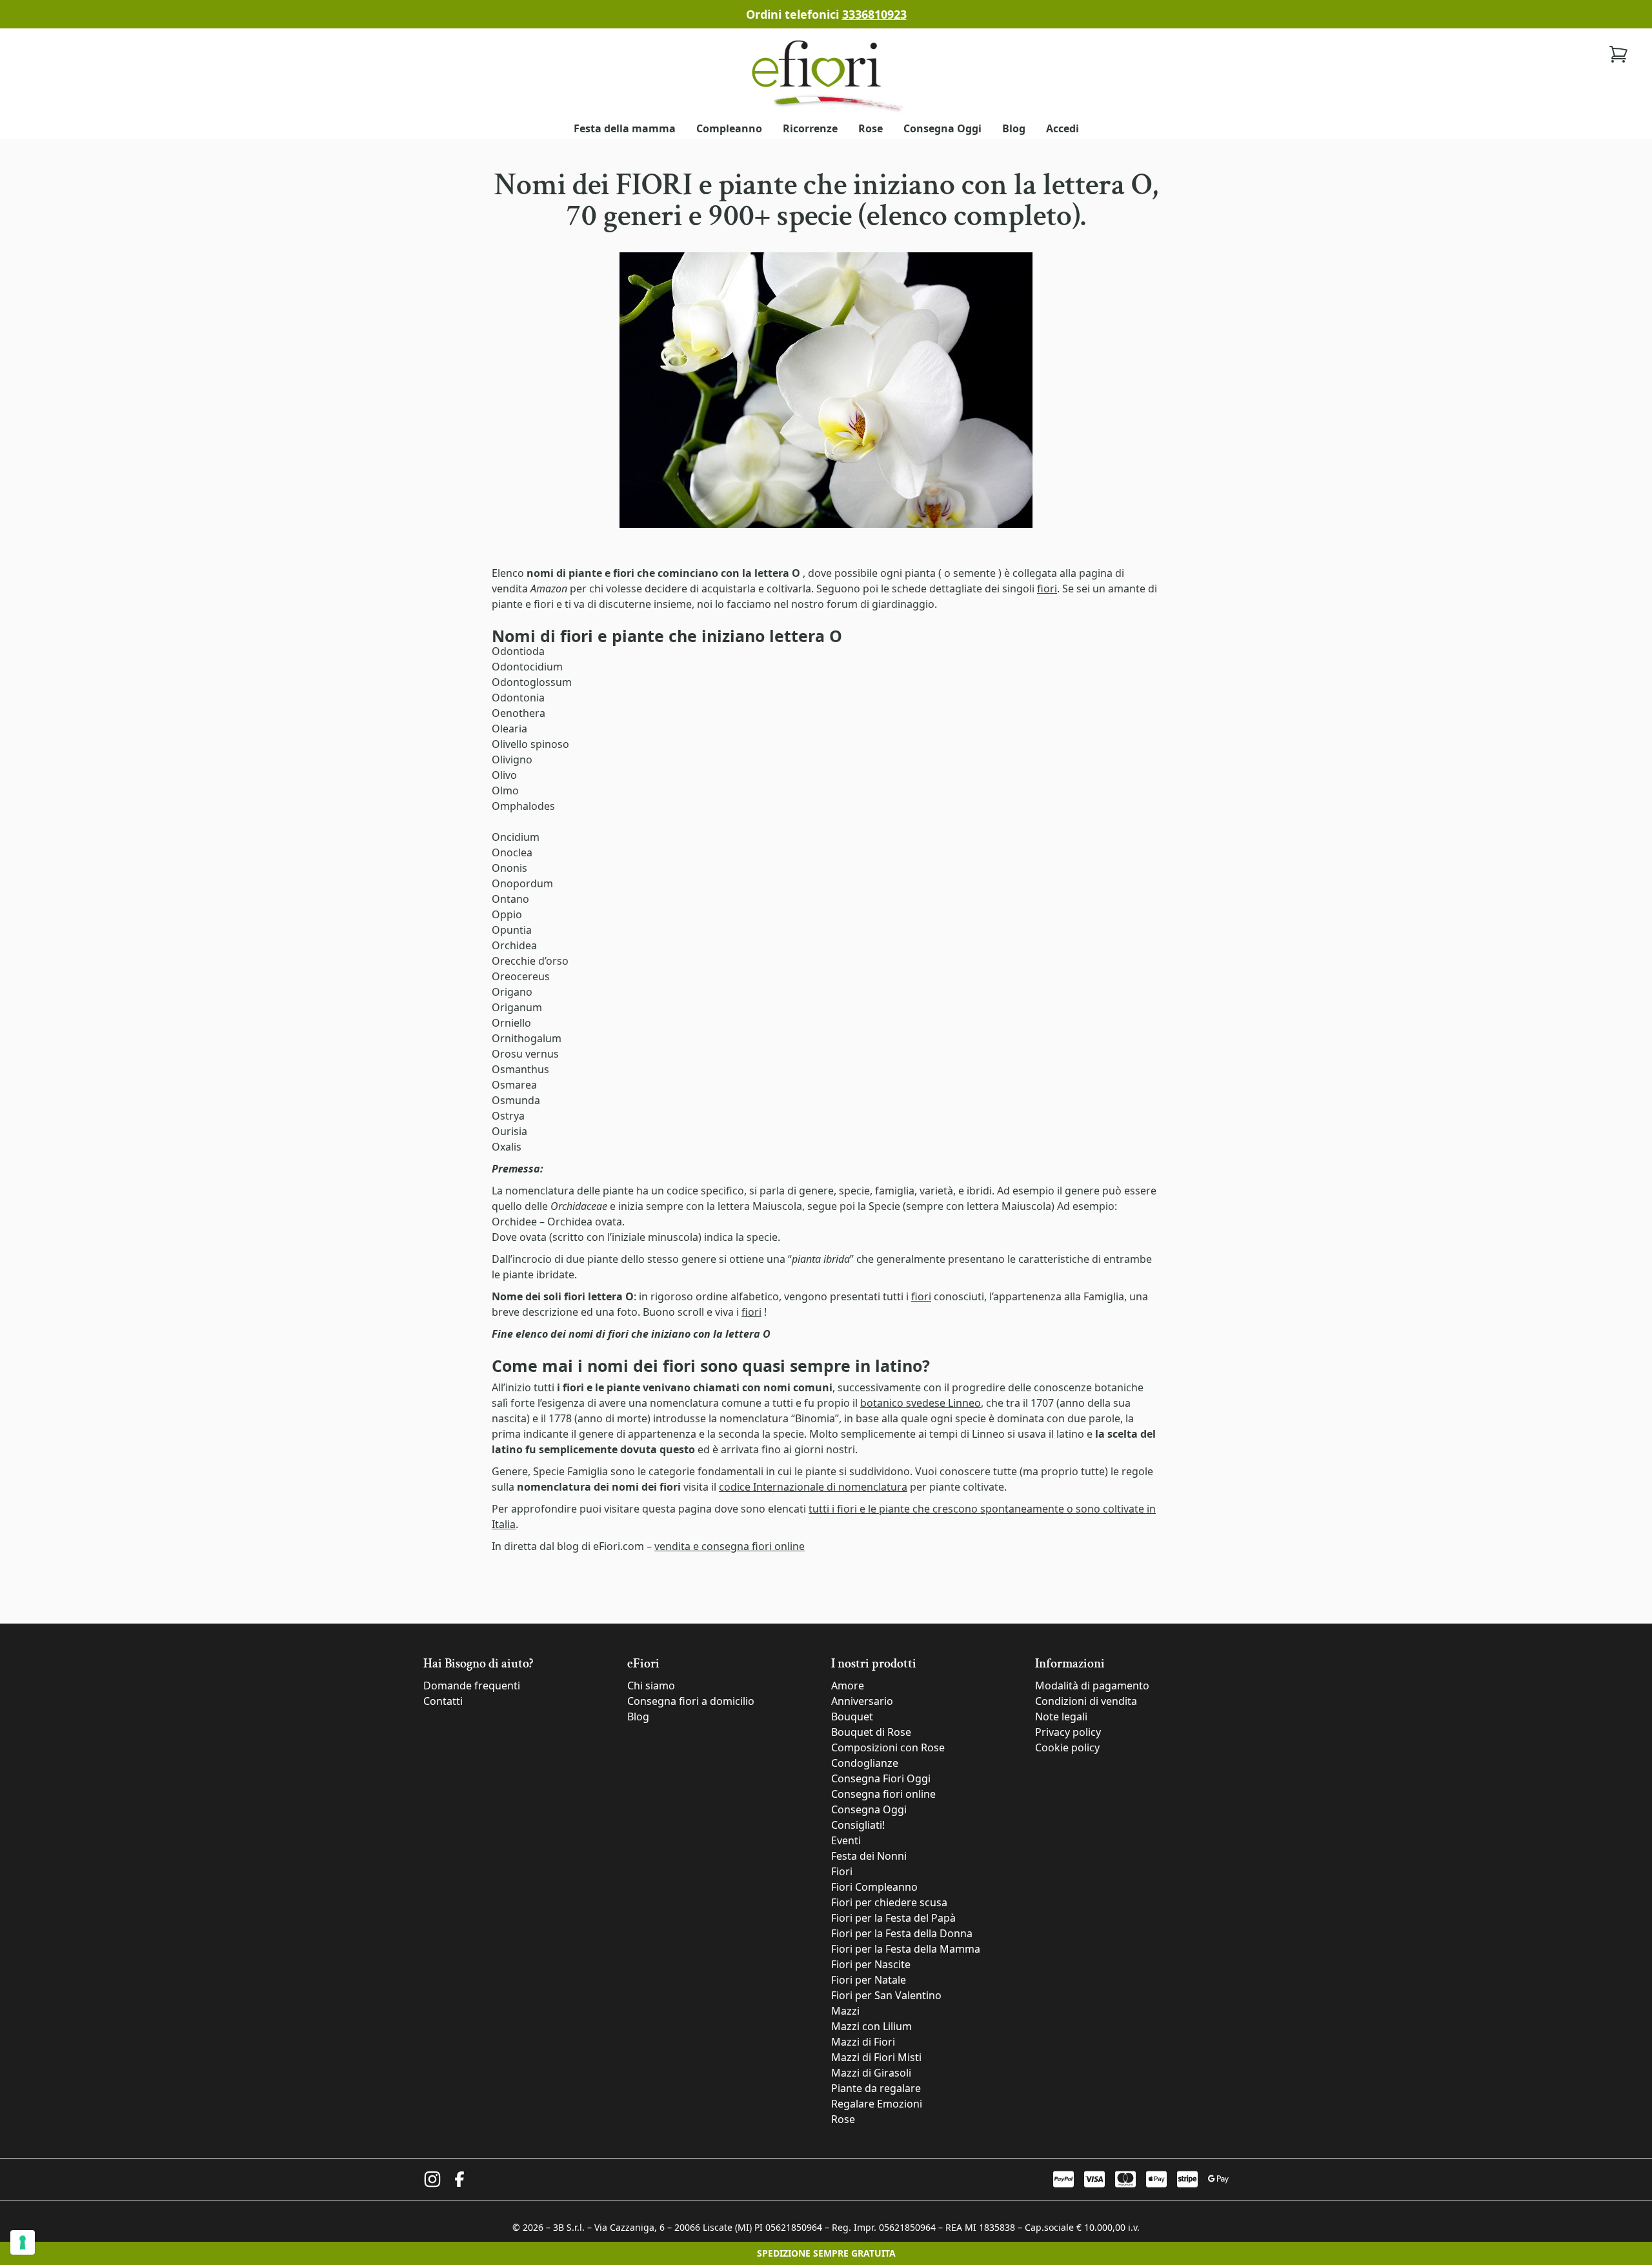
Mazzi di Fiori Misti (876, 2057)
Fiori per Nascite (871, 1964)
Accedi (1063, 128)
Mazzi (845, 2011)
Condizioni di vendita (1086, 1701)
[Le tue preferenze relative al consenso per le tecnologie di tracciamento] (23, 2242)
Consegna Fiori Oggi (881, 1778)
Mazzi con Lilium (871, 2026)
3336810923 (874, 14)
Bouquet (852, 1716)
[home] (826, 75)
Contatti (443, 1701)
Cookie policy (1067, 1747)
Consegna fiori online (883, 1794)
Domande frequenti (472, 1686)
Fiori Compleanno (874, 1887)
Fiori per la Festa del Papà (893, 1918)
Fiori (842, 1871)
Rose (871, 128)
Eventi (846, 1840)
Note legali (1061, 1716)
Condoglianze (865, 1763)
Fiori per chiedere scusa (889, 1902)
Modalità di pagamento (1092, 1686)
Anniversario (862, 1701)
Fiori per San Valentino (886, 1995)
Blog (1014, 128)
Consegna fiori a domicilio (691, 1701)
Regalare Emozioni (877, 2104)
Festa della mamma (625, 128)
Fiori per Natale (869, 1980)
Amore (848, 1686)
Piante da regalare (876, 2088)
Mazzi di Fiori (863, 2042)
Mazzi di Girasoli (871, 2073)
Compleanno (729, 128)
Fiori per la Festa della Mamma (906, 1949)
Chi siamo (651, 1686)
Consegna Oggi (942, 128)
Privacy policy (1068, 1732)
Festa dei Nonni (869, 1856)
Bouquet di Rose (871, 1732)
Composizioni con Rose (888, 1747)
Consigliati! (858, 1825)
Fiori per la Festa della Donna (902, 1933)
